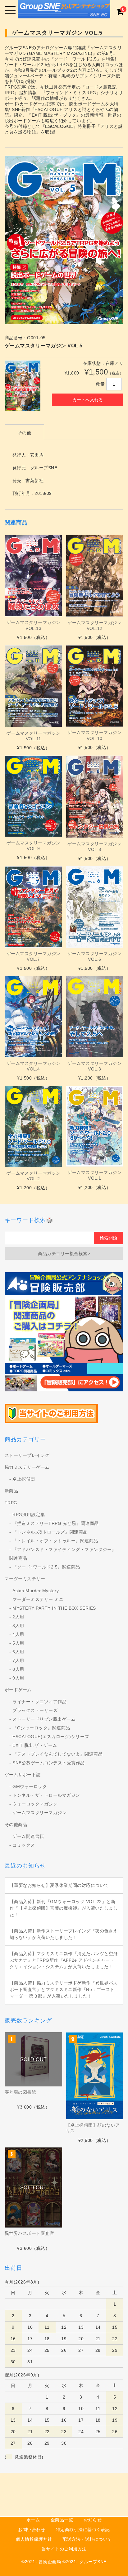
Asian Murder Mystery (36, 1591)
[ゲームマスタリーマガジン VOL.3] (95, 1017)
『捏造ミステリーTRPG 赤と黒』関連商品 (56, 1523)
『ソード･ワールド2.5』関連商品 (46, 1567)
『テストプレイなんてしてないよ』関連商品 (57, 1754)
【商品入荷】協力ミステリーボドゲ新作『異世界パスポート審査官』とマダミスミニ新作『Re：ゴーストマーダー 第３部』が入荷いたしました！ (64, 1989)
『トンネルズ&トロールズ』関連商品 (50, 1532)
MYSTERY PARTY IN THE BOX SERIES (54, 1608)
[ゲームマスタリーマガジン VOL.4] (33, 1017)
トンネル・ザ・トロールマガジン (46, 1795)
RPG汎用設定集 (29, 1515)
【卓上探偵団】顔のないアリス (93, 2128)
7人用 (18, 1660)
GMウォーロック (30, 1786)
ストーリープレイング (27, 1455)
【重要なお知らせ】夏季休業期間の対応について (59, 1885)
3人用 (18, 1626)
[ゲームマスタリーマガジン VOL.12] (95, 576)
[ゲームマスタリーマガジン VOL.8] (95, 797)
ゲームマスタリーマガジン (39, 1813)
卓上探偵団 (24, 1479)
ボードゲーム (18, 1690)
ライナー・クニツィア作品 (39, 1702)
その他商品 (16, 1824)
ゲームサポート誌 (23, 1775)
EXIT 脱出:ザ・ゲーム (35, 1745)
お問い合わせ (32, 2530)
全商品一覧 (62, 2520)
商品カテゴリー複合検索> (64, 1254)
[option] (64, 240)
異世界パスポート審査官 (30, 2233)
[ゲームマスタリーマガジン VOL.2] (33, 1126)
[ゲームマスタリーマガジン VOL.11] (33, 686)
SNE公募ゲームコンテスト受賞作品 (49, 1763)
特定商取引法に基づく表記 (83, 2530)
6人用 (18, 1652)
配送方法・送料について (87, 2539)
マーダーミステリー (25, 1579)
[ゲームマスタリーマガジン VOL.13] (33, 576)
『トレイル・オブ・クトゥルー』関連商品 (55, 1541)
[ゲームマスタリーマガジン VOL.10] (95, 686)
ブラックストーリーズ (35, 1710)
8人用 (18, 1669)
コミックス (24, 1845)
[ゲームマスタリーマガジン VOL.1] (95, 1126)
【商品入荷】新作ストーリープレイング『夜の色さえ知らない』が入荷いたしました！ (64, 1934)
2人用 (18, 1617)
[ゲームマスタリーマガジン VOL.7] (33, 907)
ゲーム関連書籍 (28, 1836)
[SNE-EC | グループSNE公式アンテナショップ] (64, 13)
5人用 (18, 1643)
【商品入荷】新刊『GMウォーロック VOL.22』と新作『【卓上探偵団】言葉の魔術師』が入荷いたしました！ (64, 1908)
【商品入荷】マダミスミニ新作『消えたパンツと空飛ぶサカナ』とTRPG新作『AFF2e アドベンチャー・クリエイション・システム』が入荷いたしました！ (64, 1960)
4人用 (18, 1634)
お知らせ (93, 2520)
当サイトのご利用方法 (64, 2549)
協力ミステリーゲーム (27, 1467)
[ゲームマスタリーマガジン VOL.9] (33, 796)
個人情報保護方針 (34, 2539)
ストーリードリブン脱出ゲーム (44, 1719)
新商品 (11, 1491)
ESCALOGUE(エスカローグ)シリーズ (51, 1737)
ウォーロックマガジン (35, 1804)
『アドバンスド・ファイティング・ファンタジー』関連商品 (63, 1554)
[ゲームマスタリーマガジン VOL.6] (95, 907)
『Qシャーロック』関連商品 (41, 1728)
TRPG (11, 1503)
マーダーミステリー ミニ (38, 1599)
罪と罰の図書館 (21, 2092)
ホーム (33, 2520)
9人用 (18, 1678)
